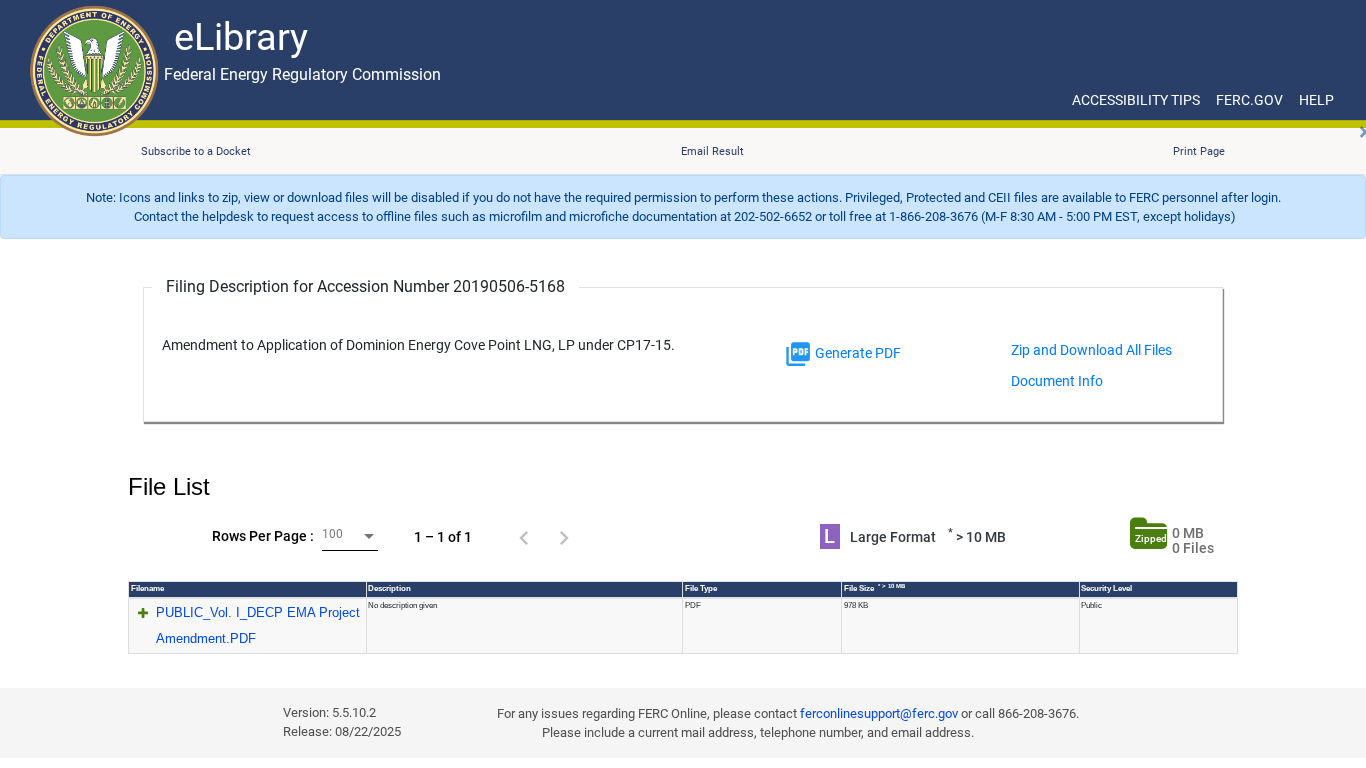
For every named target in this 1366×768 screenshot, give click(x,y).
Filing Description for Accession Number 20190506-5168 (365, 286)
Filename (147, 588)
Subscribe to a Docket (196, 151)
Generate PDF (856, 353)
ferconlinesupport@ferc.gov (879, 713)
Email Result (712, 151)
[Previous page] (524, 537)
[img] (798, 354)
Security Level (1106, 588)
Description (389, 588)
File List (169, 486)
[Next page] (564, 537)
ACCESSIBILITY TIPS (1136, 100)
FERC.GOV (1249, 100)
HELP (1316, 100)
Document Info (1057, 381)
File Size (874, 588)
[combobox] (350, 536)
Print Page (1199, 151)
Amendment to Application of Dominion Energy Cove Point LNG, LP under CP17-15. (418, 345)
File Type (701, 588)
